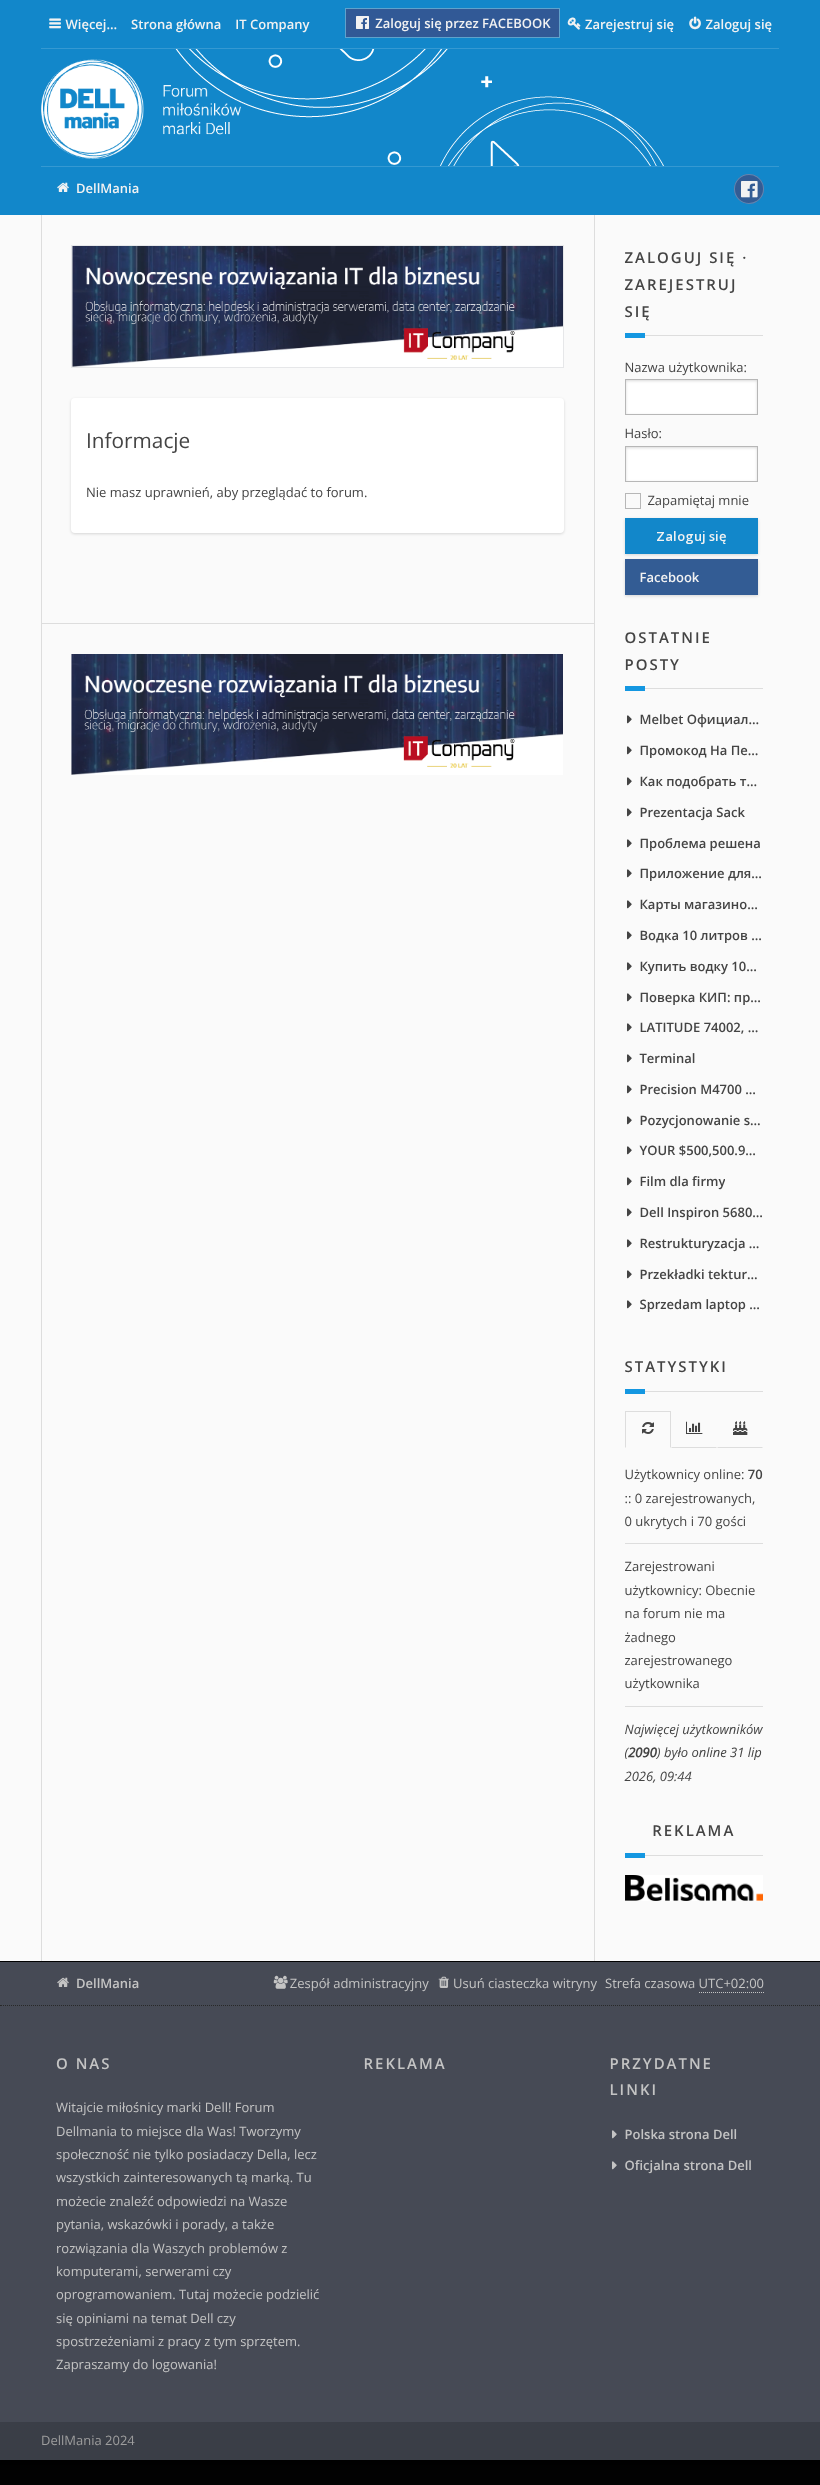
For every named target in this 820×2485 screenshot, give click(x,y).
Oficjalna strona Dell (688, 2165)
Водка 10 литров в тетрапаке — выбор (702, 935)
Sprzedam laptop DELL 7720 (702, 1304)
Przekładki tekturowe (702, 1274)
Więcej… (92, 24)
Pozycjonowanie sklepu (702, 1120)
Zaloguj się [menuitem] (739, 24)
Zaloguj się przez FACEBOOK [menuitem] (461, 23)
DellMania (107, 1983)
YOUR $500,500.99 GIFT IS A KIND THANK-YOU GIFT (702, 1150)
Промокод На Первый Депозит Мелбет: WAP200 (702, 750)
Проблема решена (700, 843)
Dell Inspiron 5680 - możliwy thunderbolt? (702, 1212)
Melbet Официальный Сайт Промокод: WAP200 (702, 719)
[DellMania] (141, 112)
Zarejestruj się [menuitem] (629, 24)
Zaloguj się (681, 258)
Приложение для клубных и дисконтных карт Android (702, 873)
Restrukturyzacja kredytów (702, 1243)
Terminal (668, 1058)
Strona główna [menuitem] (176, 24)
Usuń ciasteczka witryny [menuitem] (525, 1983)
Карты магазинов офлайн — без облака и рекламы (702, 904)
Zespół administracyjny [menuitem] (359, 1983)
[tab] (648, 1429)
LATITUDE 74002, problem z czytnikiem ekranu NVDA (702, 1027)
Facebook (670, 577)
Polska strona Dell (681, 2134)
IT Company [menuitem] (272, 24)
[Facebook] (749, 189)
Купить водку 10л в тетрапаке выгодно (702, 966)
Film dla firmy (683, 1181)
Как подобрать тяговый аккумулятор (702, 781)
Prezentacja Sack (692, 812)
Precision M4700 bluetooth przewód (702, 1089)
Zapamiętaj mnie (696, 500)
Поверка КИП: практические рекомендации (702, 997)
